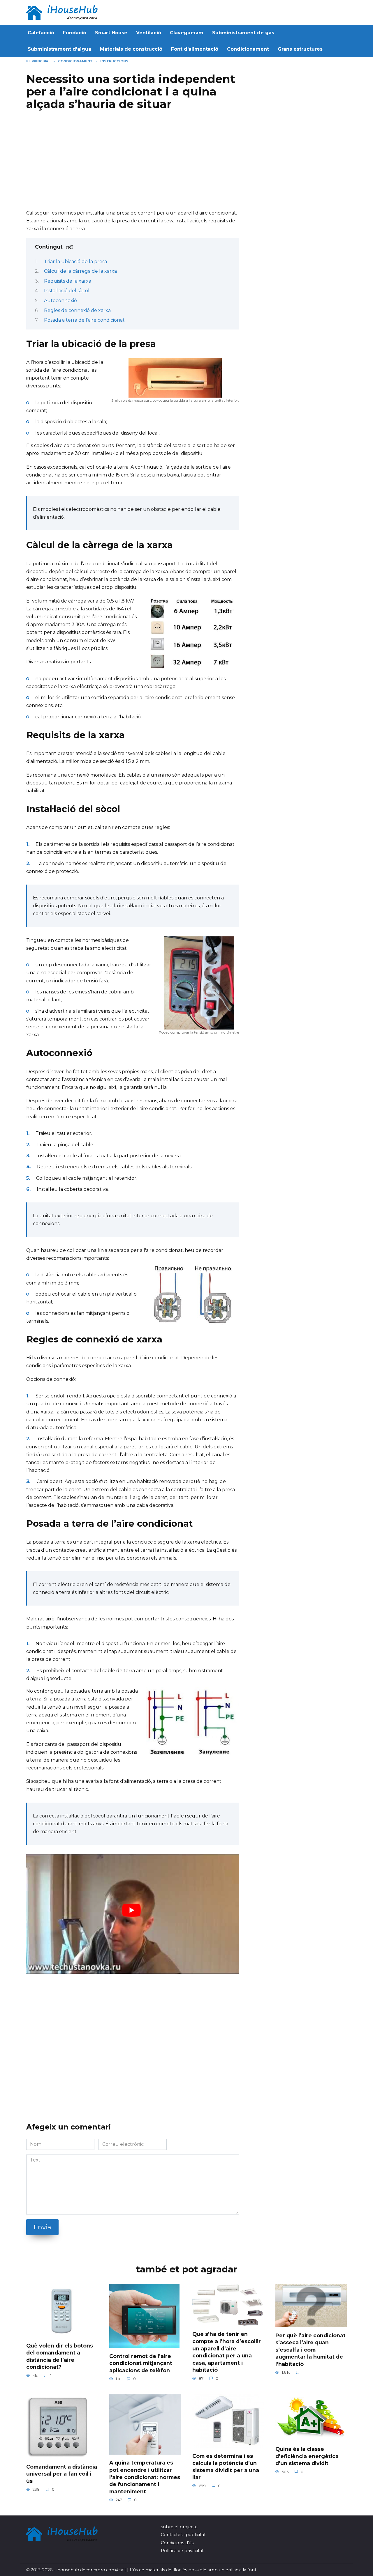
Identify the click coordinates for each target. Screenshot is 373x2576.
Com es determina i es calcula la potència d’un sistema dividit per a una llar (226, 2466)
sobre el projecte (179, 2527)
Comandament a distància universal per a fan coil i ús (62, 2474)
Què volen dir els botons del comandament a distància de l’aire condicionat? (60, 2356)
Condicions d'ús (177, 2543)
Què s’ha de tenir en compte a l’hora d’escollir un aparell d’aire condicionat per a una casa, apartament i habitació (227, 2352)
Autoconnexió (60, 301)
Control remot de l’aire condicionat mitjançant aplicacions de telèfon (141, 2363)
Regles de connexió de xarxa (77, 310)
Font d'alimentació (195, 49)
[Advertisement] (133, 162)
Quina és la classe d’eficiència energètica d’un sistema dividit (307, 2456)
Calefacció (41, 33)
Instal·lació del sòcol (67, 291)
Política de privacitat (182, 2551)
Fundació (75, 33)
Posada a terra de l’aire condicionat (84, 320)
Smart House (111, 33)
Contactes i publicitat (183, 2535)
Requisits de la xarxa (68, 281)
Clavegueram (187, 33)
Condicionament (248, 49)
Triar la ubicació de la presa (75, 262)
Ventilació (149, 33)
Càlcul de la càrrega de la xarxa (80, 271)
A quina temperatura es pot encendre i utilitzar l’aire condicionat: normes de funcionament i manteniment (145, 2477)
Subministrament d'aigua (59, 49)
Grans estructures (300, 49)
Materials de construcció (131, 49)
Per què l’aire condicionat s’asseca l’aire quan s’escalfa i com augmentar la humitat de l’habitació (310, 2350)
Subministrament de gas (243, 33)
